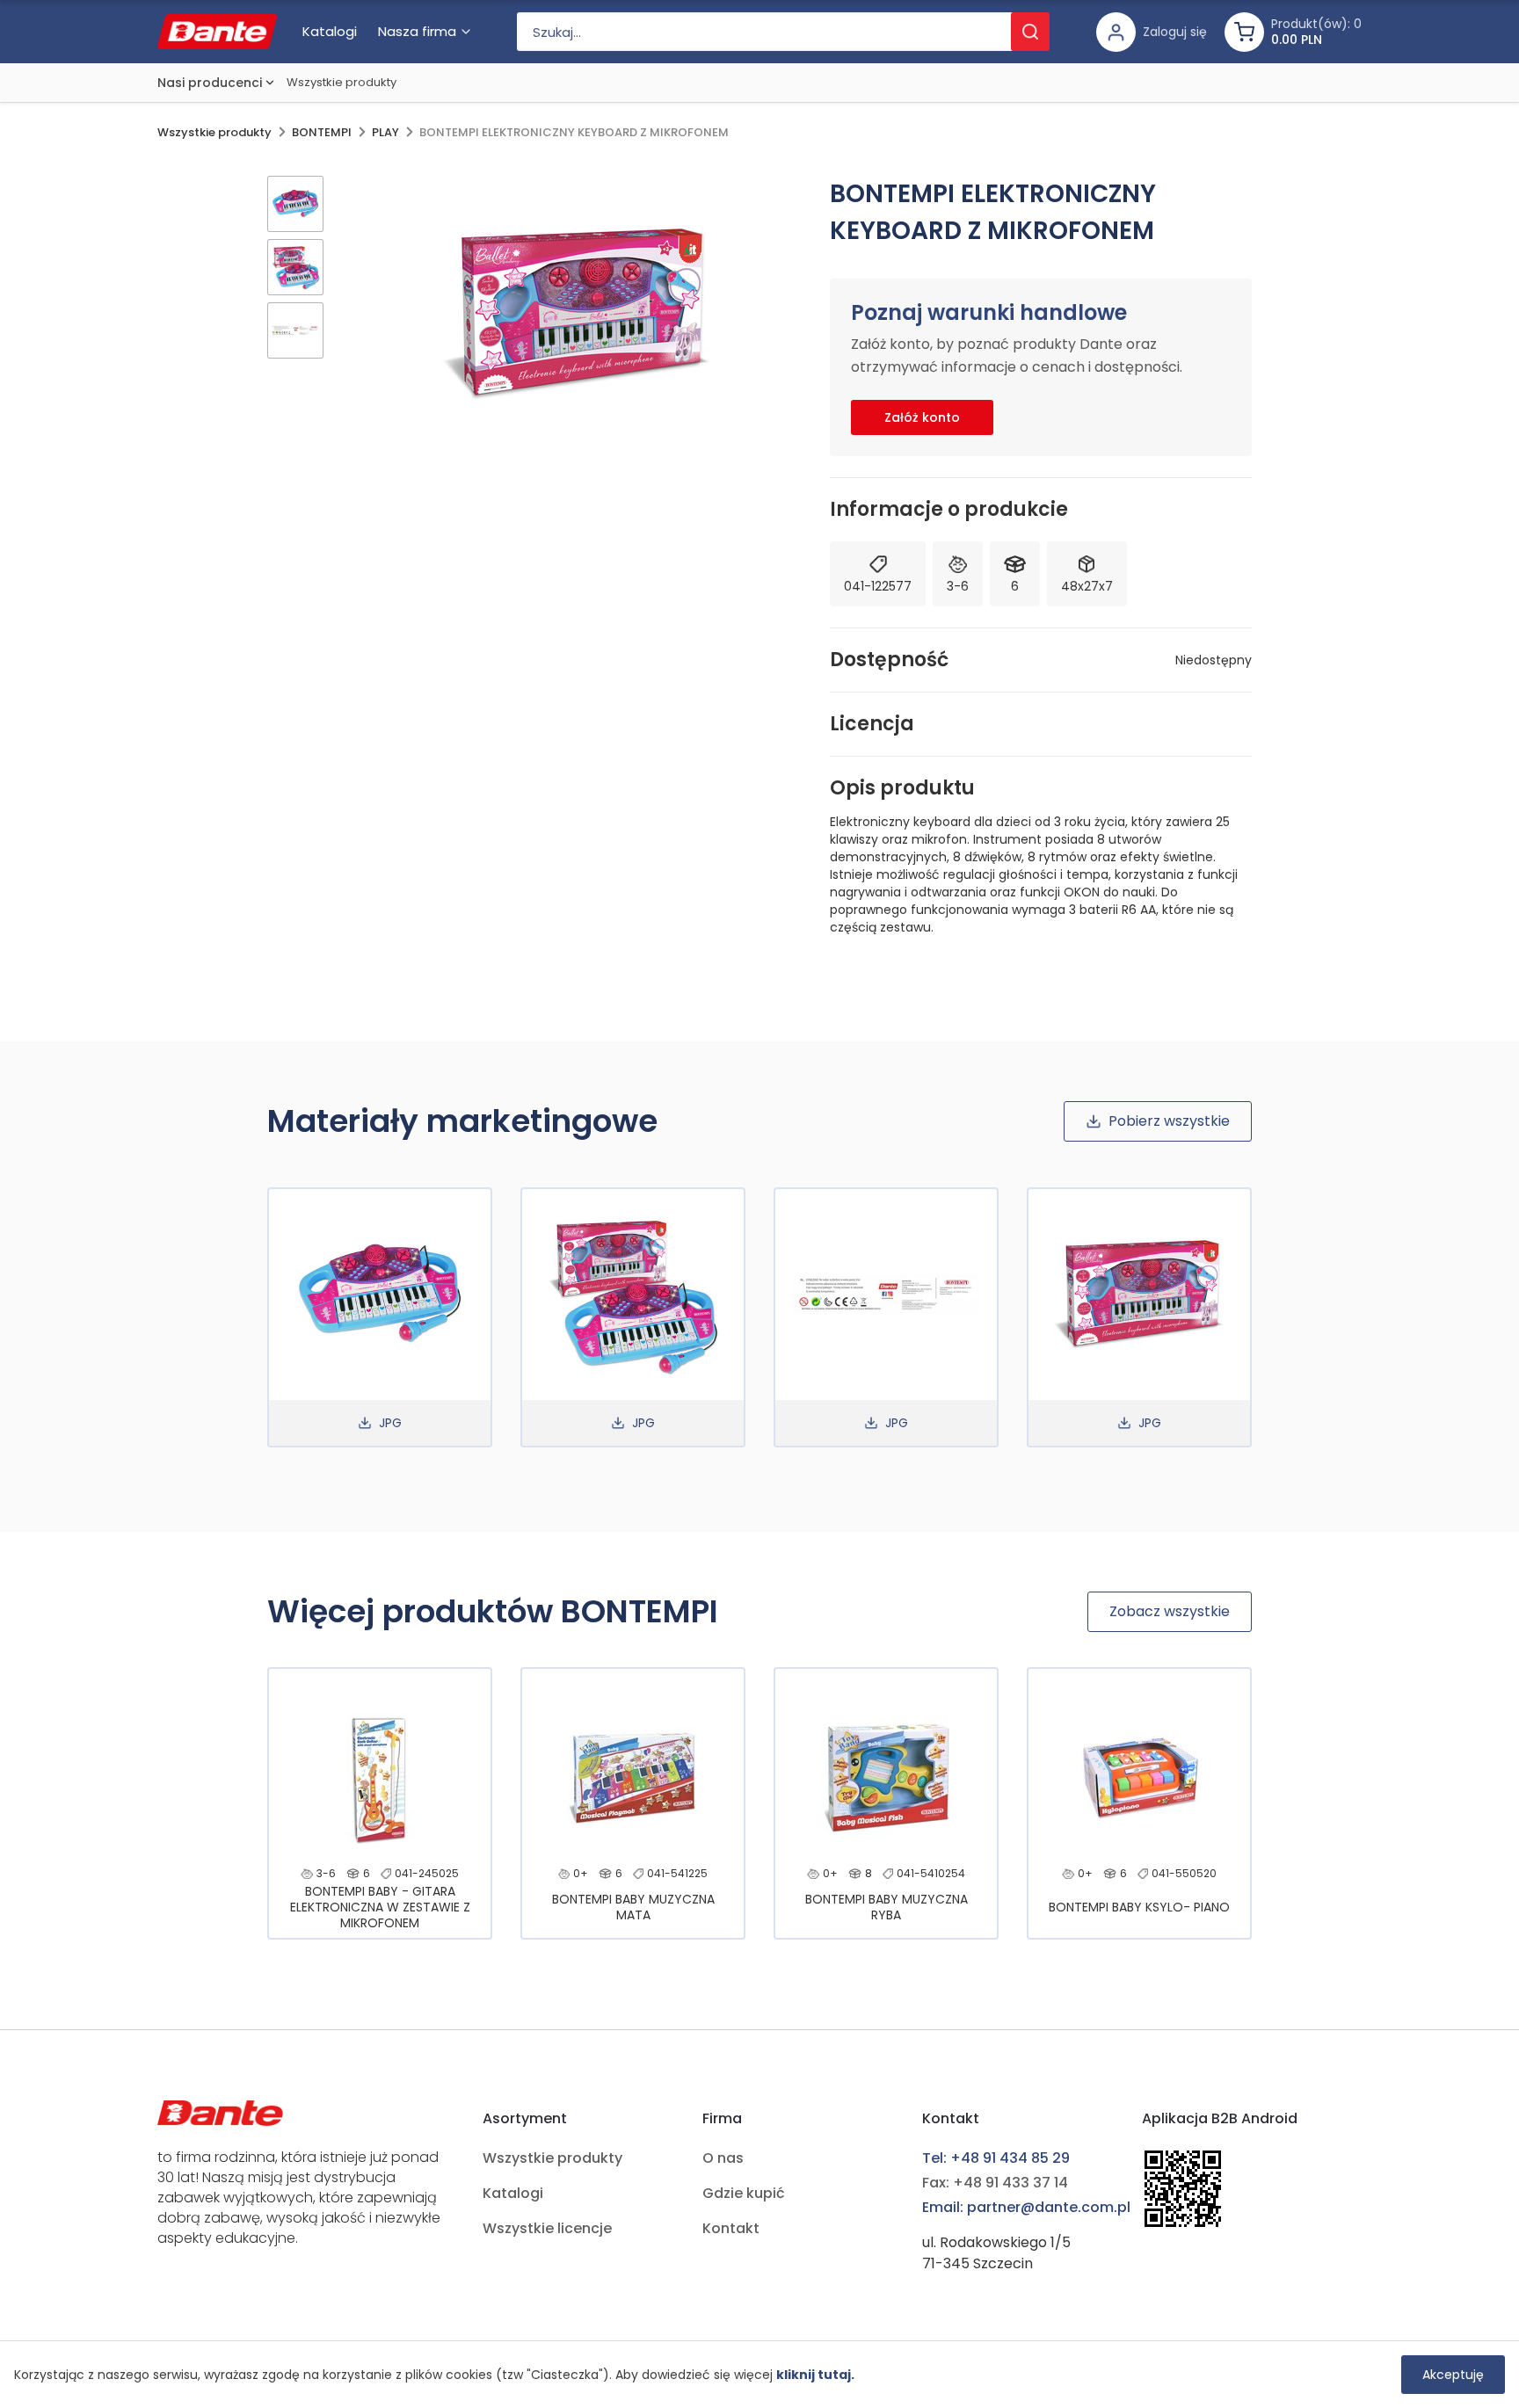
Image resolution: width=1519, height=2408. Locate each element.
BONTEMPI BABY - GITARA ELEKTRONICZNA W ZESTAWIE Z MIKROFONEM (380, 1907)
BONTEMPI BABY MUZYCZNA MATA (633, 1907)
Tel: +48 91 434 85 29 (996, 2158)
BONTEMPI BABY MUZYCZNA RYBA (887, 1907)
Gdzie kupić (744, 2193)
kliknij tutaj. (815, 2375)
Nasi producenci (210, 83)
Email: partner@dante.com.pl (1026, 2207)
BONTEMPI (322, 132)
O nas (723, 2158)
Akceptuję (1453, 2375)
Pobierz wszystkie (1169, 1121)
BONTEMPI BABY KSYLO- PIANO (1139, 1907)
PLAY (385, 132)
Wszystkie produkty (342, 82)
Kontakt (731, 2228)
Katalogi (513, 2193)
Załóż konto (922, 417)
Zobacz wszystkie (1170, 1611)
